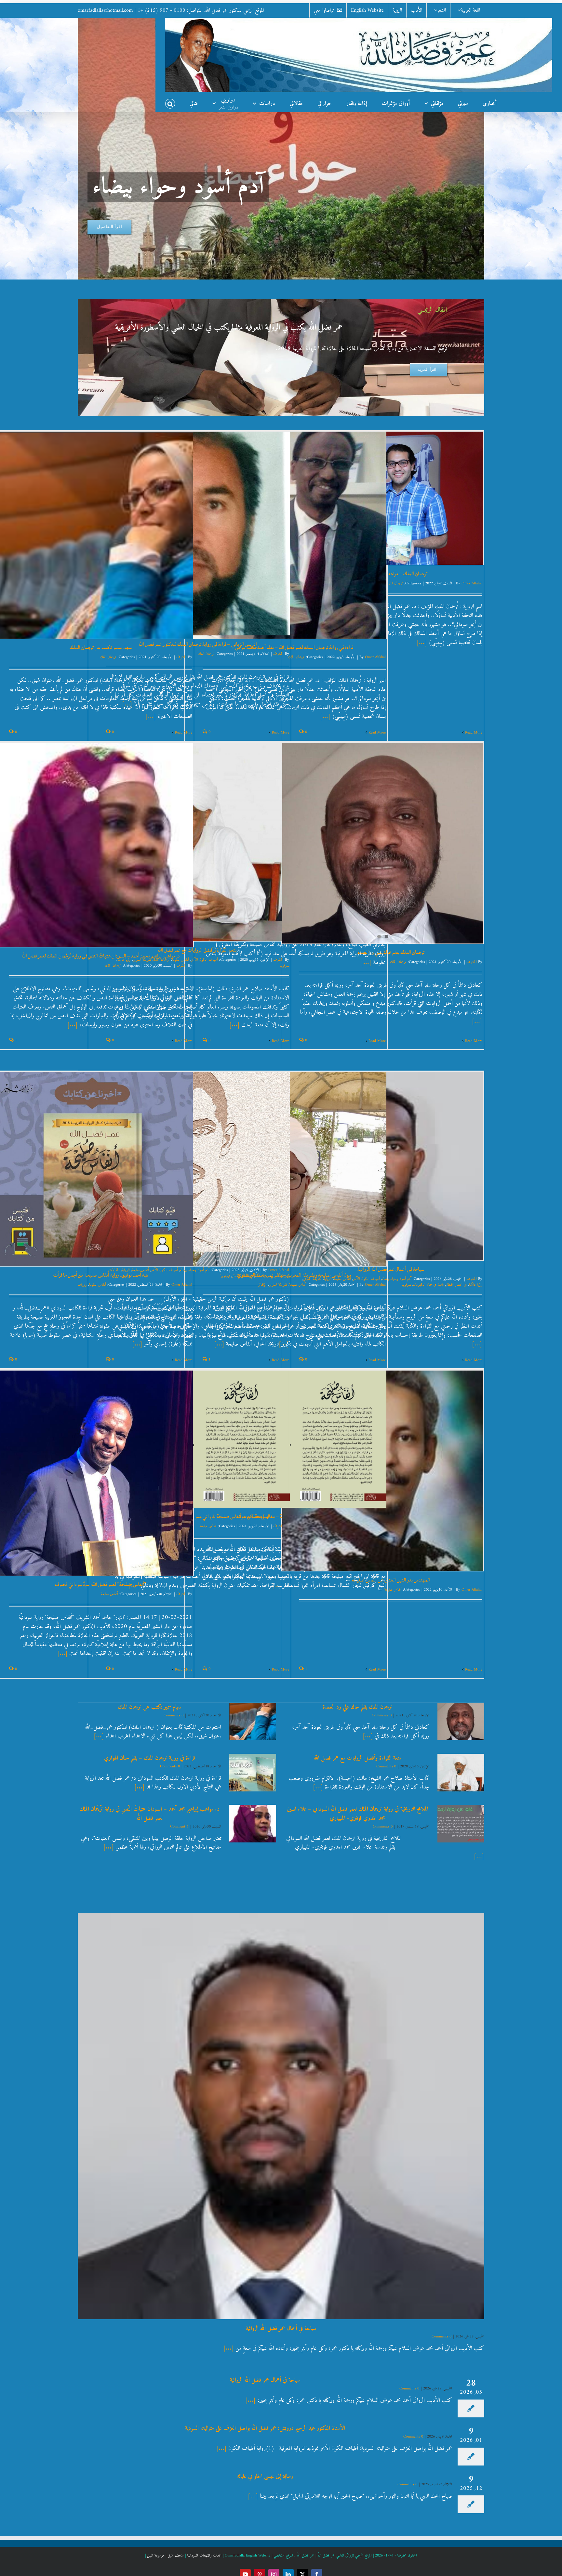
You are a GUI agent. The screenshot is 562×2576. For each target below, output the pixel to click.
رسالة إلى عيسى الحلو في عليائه (265, 2476)
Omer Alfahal (472, 584)
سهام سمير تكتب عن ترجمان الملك (101, 647)
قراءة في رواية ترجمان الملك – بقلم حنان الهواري (150, 1758)
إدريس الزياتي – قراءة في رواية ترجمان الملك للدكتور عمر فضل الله (198, 644)
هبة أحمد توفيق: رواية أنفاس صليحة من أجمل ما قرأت (101, 1275)
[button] (170, 102)
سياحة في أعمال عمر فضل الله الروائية (391, 1269)
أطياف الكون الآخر (204, 960)
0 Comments (174, 1716)
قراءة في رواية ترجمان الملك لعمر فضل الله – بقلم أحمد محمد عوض (294, 647)
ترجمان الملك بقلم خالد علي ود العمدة (391, 952)
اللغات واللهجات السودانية (204, 2556)
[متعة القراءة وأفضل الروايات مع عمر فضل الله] (461, 1773)
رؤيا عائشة (475, 1285)
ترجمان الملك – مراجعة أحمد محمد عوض (391, 574)
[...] (423, 643)
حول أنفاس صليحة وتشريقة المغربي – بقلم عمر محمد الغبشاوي (294, 1275)
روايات (82, 1285)
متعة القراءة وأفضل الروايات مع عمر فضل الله (198, 950)
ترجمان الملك (395, 584)
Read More (474, 733)
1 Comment (179, 1827)
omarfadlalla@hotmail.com (105, 10)
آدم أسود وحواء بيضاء (397, 1279)
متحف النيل (176, 2556)
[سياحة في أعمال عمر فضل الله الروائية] (281, 2116)
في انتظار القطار (456, 1285)
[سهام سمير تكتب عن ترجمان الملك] (253, 1722)
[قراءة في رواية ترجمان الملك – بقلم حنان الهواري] (253, 1773)
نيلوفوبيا (284, 966)
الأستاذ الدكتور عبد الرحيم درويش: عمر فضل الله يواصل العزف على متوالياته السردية (265, 2428)
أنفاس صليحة (298, 1285)
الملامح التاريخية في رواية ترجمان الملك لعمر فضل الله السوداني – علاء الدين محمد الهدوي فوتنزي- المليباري (358, 1814)
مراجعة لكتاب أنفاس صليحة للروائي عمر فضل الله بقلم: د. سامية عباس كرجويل (198, 1516)
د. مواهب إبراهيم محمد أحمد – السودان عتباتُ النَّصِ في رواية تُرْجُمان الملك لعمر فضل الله (101, 956)
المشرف (278, 654)
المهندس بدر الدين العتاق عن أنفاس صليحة (391, 1580)
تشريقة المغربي (280, 1276)
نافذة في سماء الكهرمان (428, 1285)
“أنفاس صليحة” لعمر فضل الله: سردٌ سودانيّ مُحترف (101, 1584)
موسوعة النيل (156, 2556)
